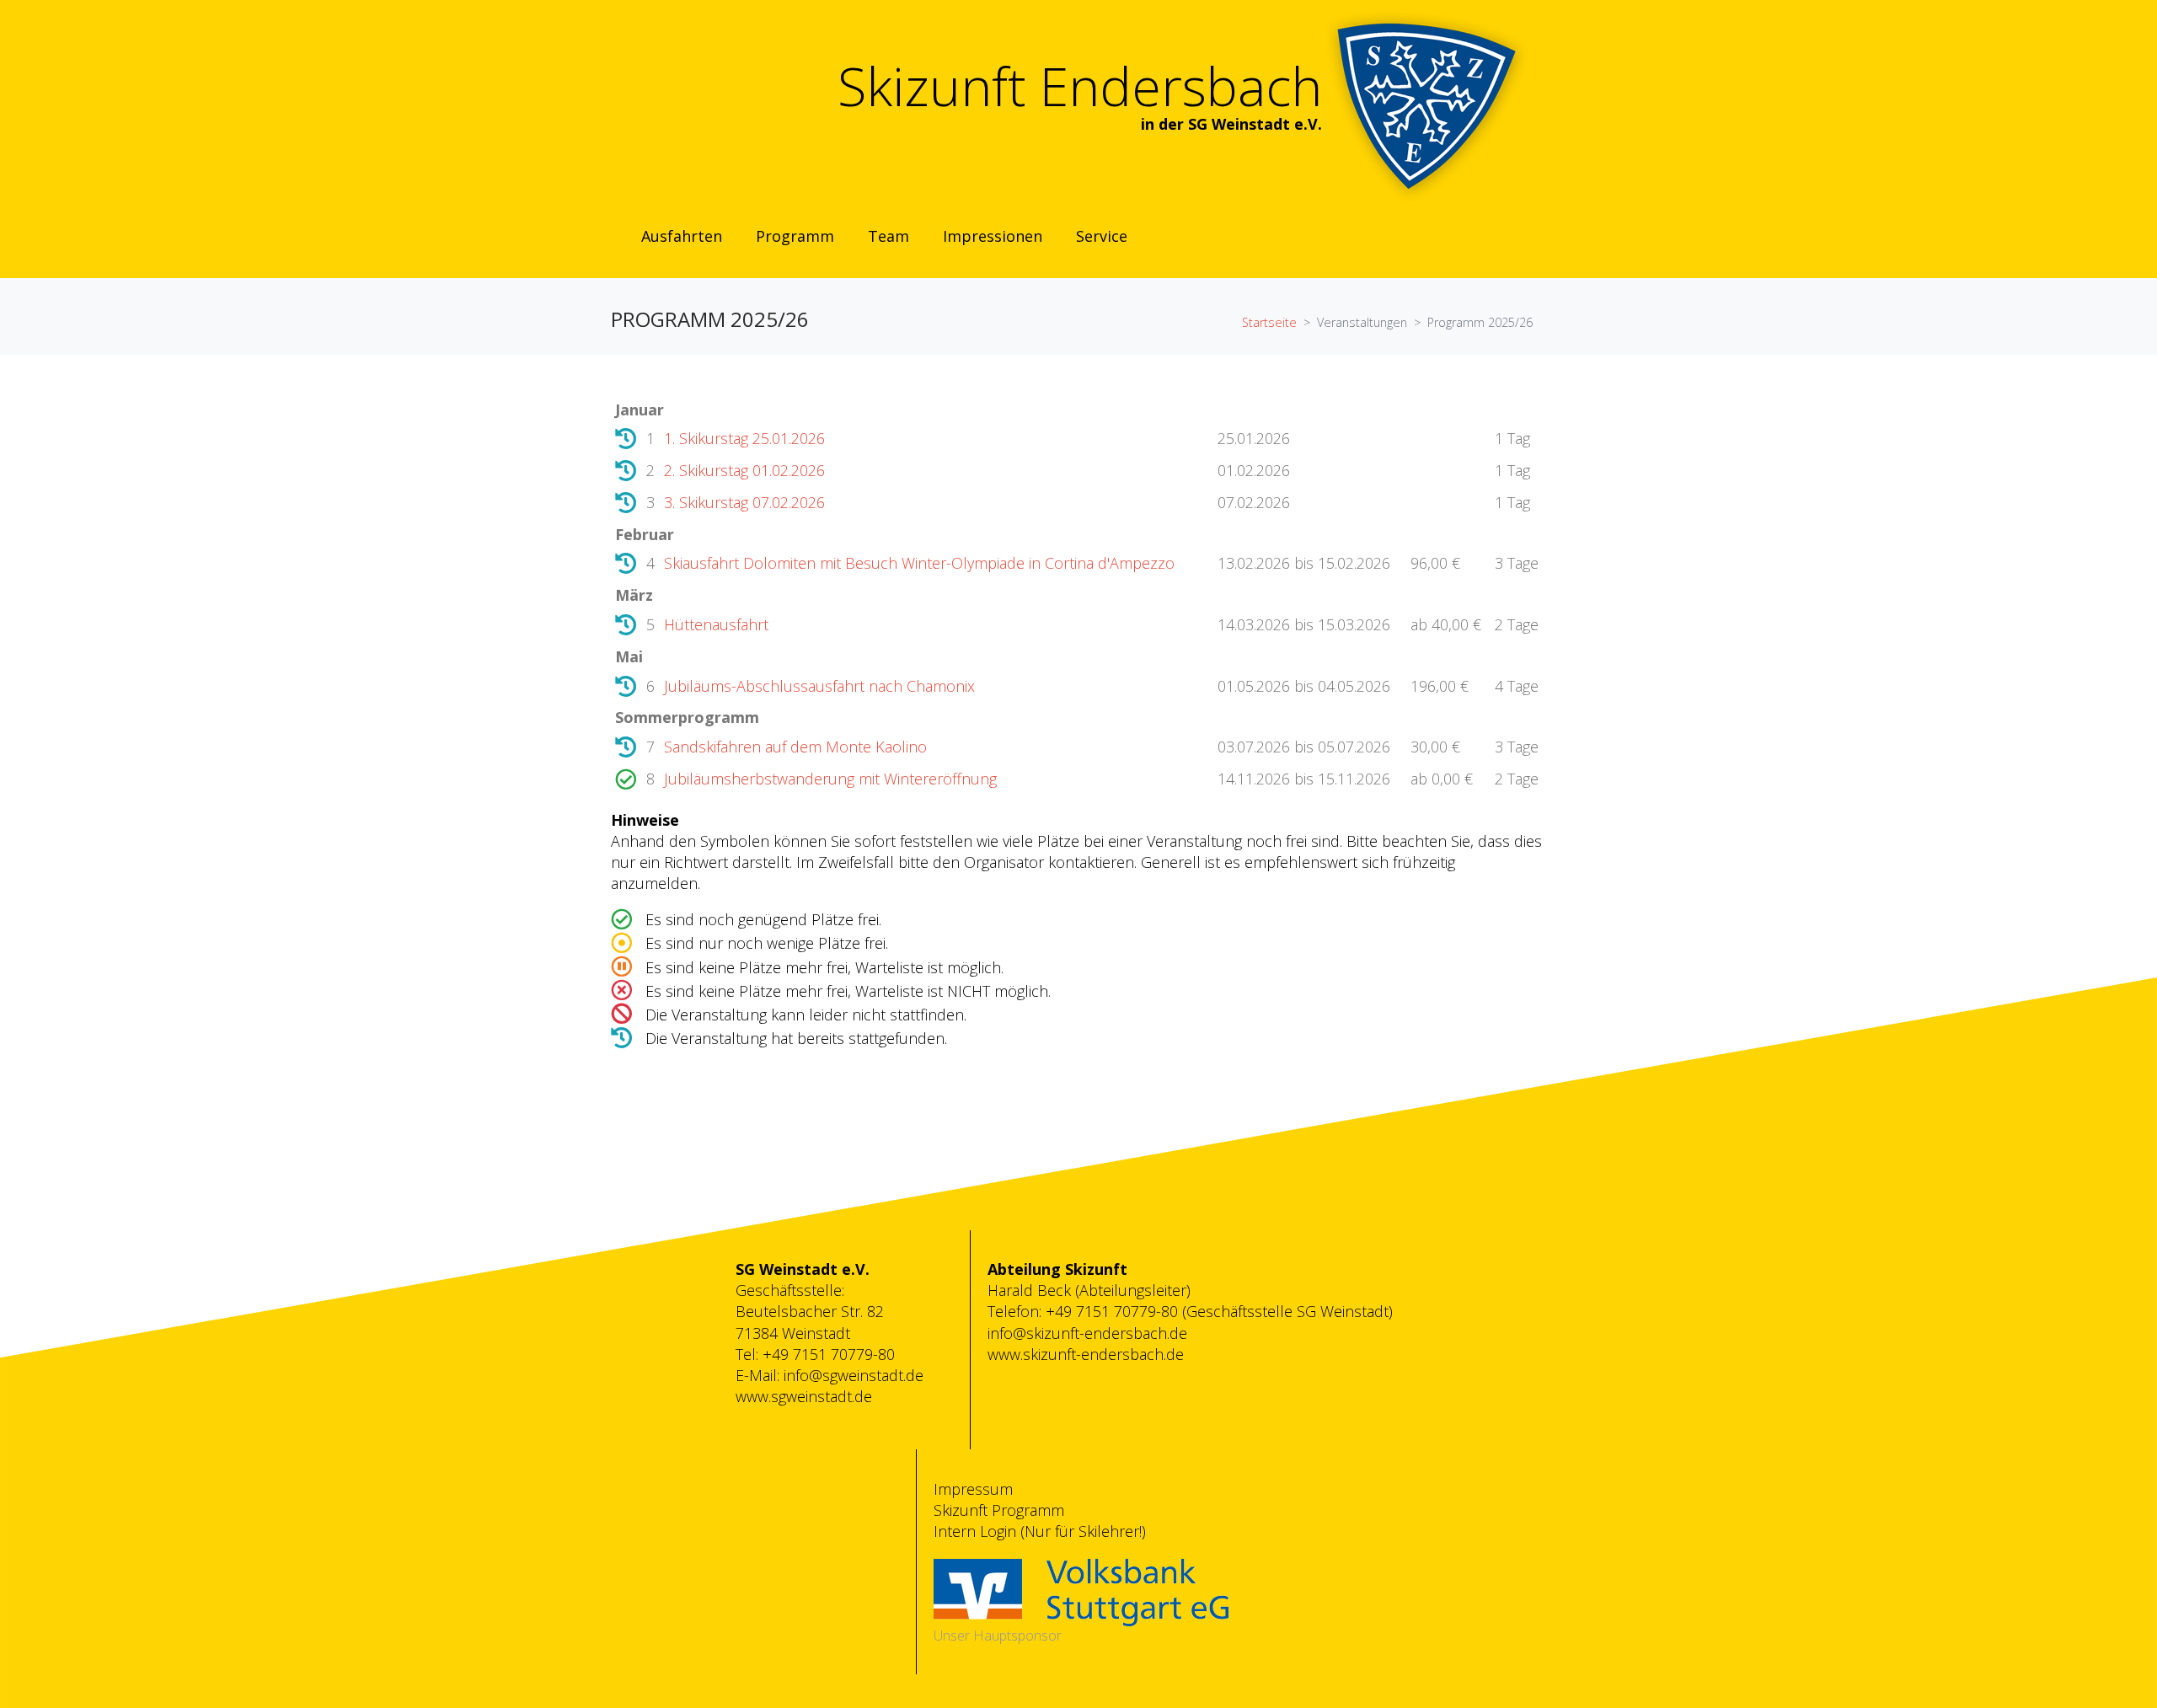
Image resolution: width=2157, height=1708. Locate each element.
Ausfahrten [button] (682, 236)
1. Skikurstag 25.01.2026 (744, 438)
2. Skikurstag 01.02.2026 (744, 470)
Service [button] (1102, 236)
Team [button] (888, 236)
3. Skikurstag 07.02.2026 (744, 502)
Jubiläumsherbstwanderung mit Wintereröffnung (830, 779)
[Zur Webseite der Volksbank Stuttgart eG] (1081, 1591)
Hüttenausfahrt (716, 624)
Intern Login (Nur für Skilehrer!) (1040, 1531)
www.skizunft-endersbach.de (1086, 1354)
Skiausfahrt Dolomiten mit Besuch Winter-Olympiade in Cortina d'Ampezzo (919, 563)
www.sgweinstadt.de (804, 1396)
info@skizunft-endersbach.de (1087, 1333)
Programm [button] (795, 236)
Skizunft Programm (999, 1510)
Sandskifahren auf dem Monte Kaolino (795, 747)
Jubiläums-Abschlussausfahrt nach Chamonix (819, 686)
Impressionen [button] (993, 236)
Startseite (1269, 322)
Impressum (973, 1489)
